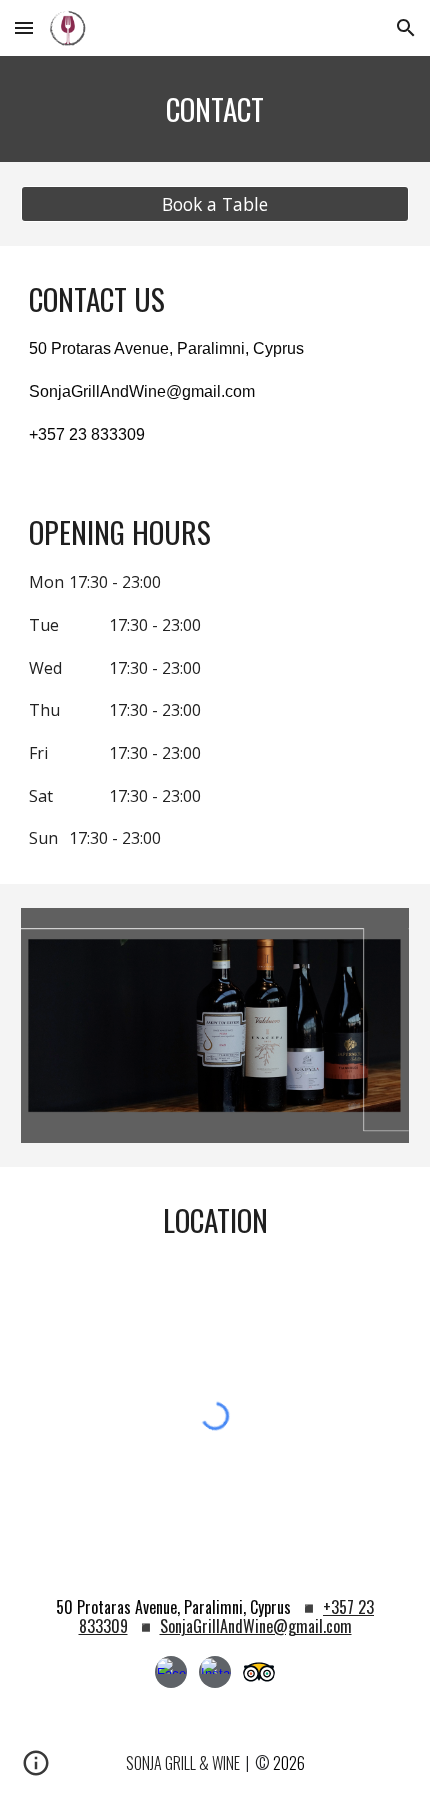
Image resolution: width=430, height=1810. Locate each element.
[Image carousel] (215, 1025)
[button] (24, 27)
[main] (215, 109)
